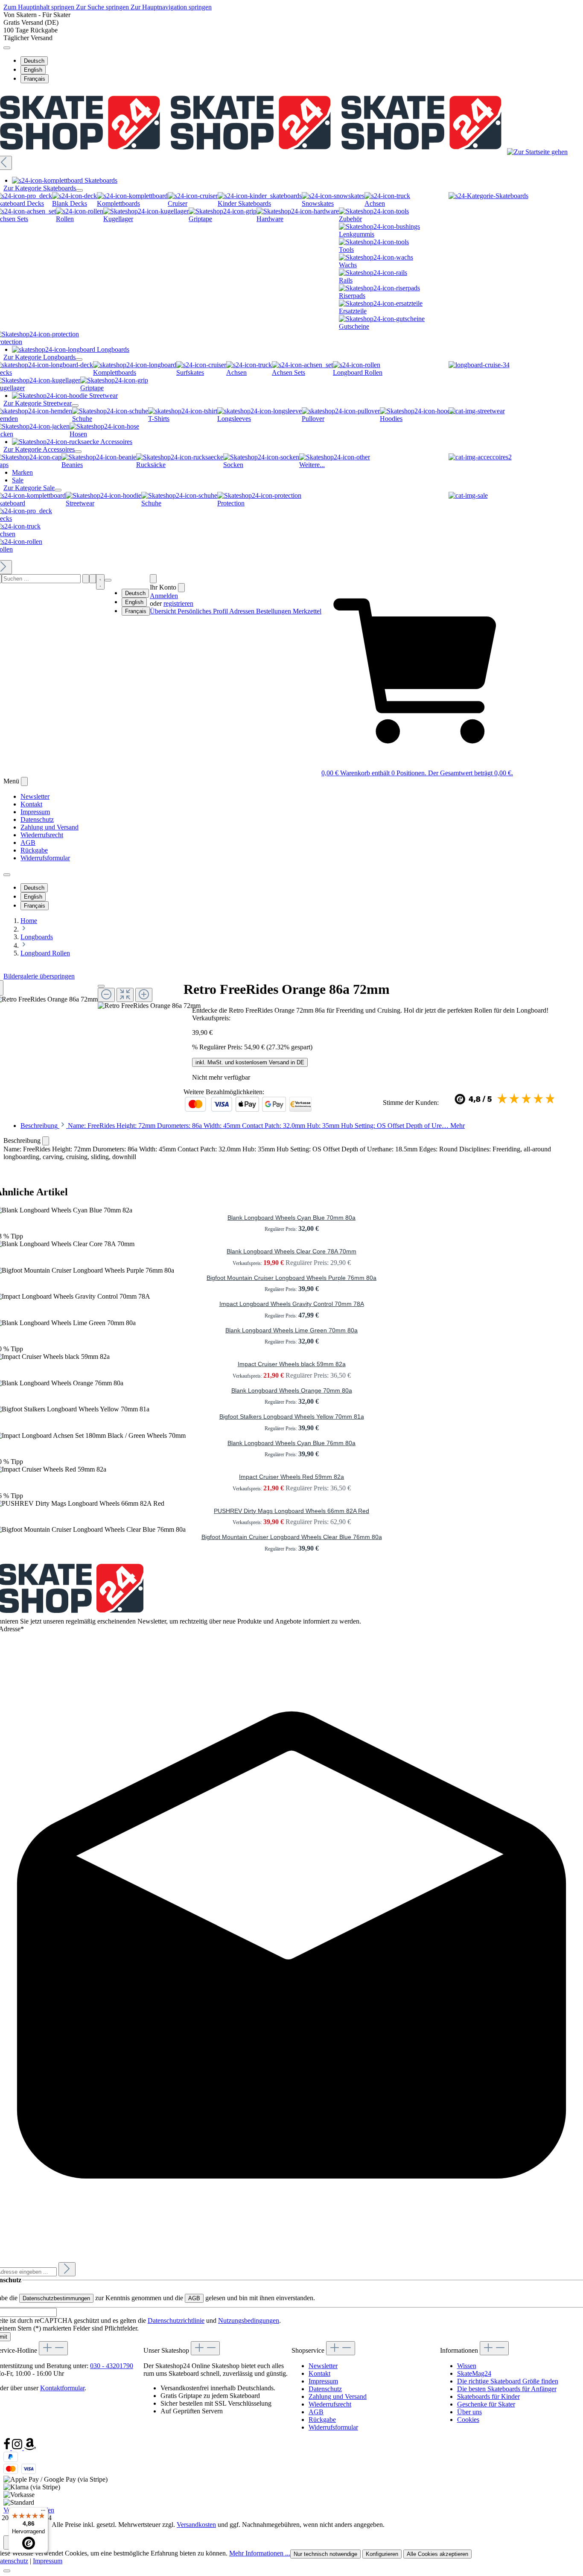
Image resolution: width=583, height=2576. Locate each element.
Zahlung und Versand (50, 827)
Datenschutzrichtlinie (176, 2320)
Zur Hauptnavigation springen (171, 7)
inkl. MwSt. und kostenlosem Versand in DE (250, 1062)
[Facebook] (8, 2448)
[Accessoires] (480, 457)
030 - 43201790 (112, 2366)
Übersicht (164, 611)
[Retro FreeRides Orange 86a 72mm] (149, 1006)
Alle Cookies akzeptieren (437, 2554)
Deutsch (34, 61)
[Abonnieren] (67, 2269)
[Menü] (93, 579)
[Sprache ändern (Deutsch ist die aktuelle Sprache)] (7, 48)
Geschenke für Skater (486, 2404)
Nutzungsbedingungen (249, 2320)
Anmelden (164, 596)
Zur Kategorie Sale (29, 488)
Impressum (35, 812)
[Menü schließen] (79, 190)
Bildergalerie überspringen (39, 976)
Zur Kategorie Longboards (39, 357)
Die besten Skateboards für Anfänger (507, 2389)
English (33, 70)
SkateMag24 (474, 2373)
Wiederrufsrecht (42, 835)
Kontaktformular (62, 2388)
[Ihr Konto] (153, 579)
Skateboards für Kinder (488, 2396)
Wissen (467, 2366)
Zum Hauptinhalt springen (40, 7)
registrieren (178, 603)
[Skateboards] (488, 196)
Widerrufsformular (45, 858)
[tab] (243, 1126)
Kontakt (31, 804)
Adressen (243, 611)
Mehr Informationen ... (260, 2553)
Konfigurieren (382, 2554)
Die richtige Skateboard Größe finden (508, 2381)
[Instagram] (18, 2448)
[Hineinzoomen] (144, 995)
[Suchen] (86, 579)
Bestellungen (274, 611)
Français (35, 79)
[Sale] (468, 495)
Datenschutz (37, 819)
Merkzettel (307, 611)
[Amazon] (30, 2448)
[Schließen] (101, 986)
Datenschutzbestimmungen (56, 2298)
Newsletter (35, 796)
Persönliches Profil (203, 611)
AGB (28, 843)
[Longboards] (479, 365)
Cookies (468, 2420)
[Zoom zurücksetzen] (125, 995)
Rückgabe (34, 850)
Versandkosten (196, 2525)
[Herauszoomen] (106, 995)
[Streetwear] (477, 411)
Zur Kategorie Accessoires (39, 449)
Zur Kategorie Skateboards (40, 188)
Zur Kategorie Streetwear (38, 403)
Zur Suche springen (103, 7)
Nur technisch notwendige (325, 2554)
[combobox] (41, 579)
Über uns (469, 2412)
